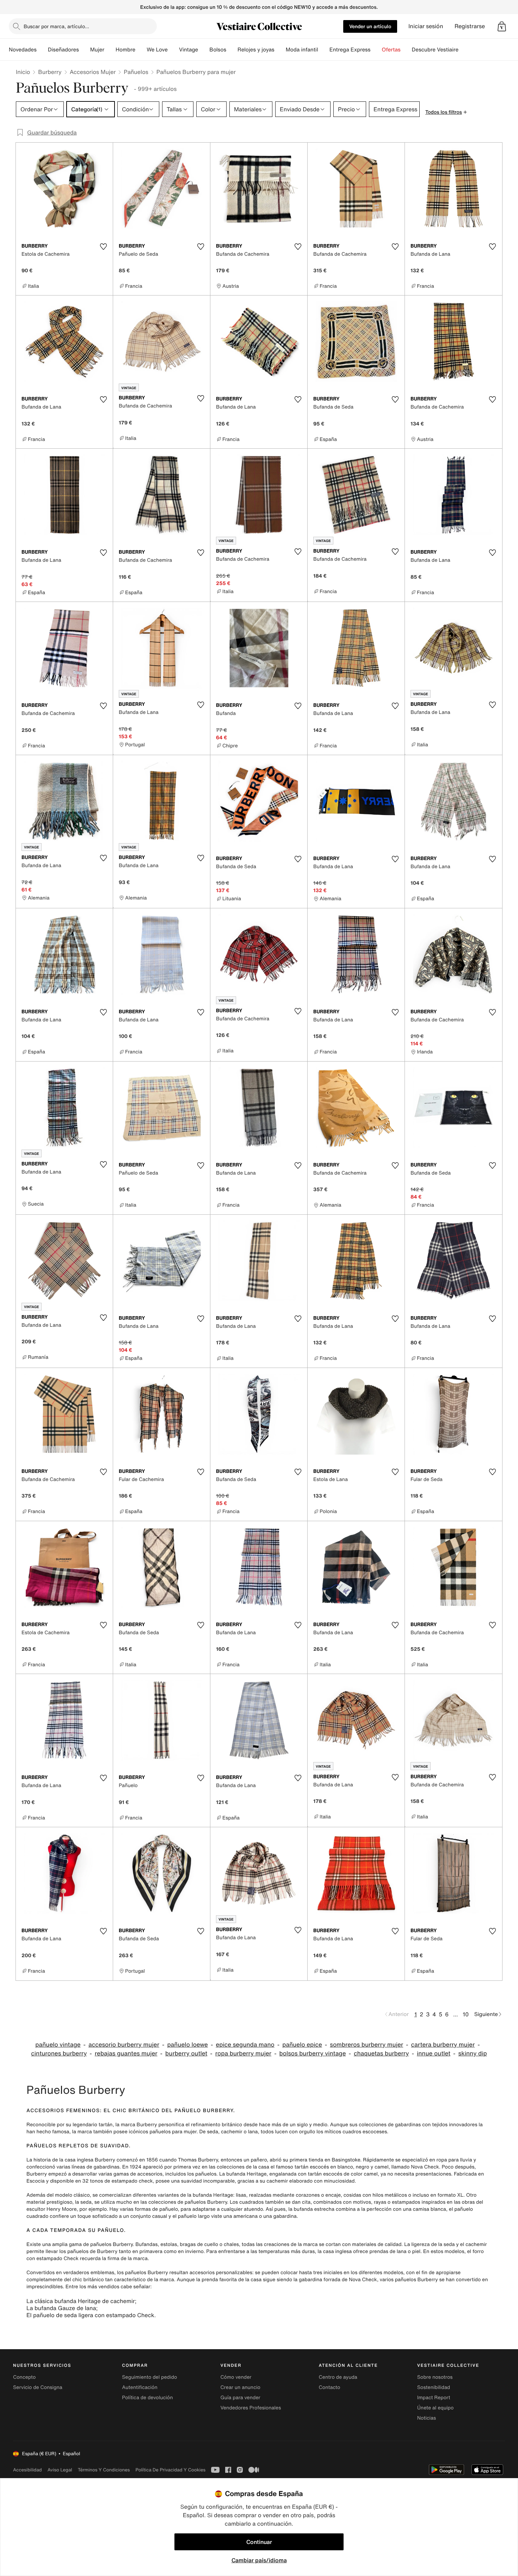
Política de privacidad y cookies (170, 2470)
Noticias (427, 2418)
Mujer (97, 50)
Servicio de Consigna (38, 2387)
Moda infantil (302, 50)
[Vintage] (204, 50)
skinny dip (473, 2054)
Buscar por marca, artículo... (56, 26)
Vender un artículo (370, 26)
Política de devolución (147, 2398)
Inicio (23, 72)
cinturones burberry (59, 2054)
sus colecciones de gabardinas (385, 2125)
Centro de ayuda (338, 2377)
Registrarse (470, 26)
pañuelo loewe (187, 2045)
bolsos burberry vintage (313, 2054)
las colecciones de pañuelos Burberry (184, 2202)
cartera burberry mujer (443, 2045)
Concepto (24, 2377)
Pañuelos (136, 72)
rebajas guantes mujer (126, 2054)
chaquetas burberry (381, 2054)
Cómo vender (236, 2377)
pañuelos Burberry (111, 2244)
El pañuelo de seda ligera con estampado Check (90, 2315)
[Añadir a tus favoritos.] (103, 247)
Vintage (189, 50)
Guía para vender (240, 2398)
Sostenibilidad (434, 2387)
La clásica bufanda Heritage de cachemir (81, 2301)
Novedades (23, 50)
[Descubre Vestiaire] (464, 50)
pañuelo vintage (58, 2045)
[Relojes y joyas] (280, 50)
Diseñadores (63, 50)
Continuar (259, 2542)
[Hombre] (141, 50)
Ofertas (391, 50)
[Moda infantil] (324, 50)
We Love (157, 50)
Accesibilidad (27, 2470)
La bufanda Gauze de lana (61, 2308)
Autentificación (140, 2387)
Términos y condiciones (104, 2470)
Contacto (330, 2387)
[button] (502, 26)
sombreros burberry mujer (366, 2045)
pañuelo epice (302, 2045)
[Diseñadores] (85, 50)
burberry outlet (186, 2054)
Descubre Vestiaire (435, 50)
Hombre (125, 50)
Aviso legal (60, 2470)
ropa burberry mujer (243, 2054)
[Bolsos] (232, 50)
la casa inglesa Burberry (87, 2160)
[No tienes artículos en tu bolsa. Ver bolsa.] (502, 26)
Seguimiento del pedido (149, 2377)
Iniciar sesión (426, 26)
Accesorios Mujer (93, 72)
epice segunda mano (245, 2045)
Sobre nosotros (435, 2377)
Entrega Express (350, 50)
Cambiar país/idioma (259, 2560)
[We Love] (173, 50)
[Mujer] (110, 50)
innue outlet (434, 2054)
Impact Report (434, 2398)
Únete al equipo (436, 2408)
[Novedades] (42, 50)
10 (466, 2014)
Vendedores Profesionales (251, 2408)
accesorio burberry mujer (124, 2045)
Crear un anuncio (240, 2387)
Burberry (50, 72)
